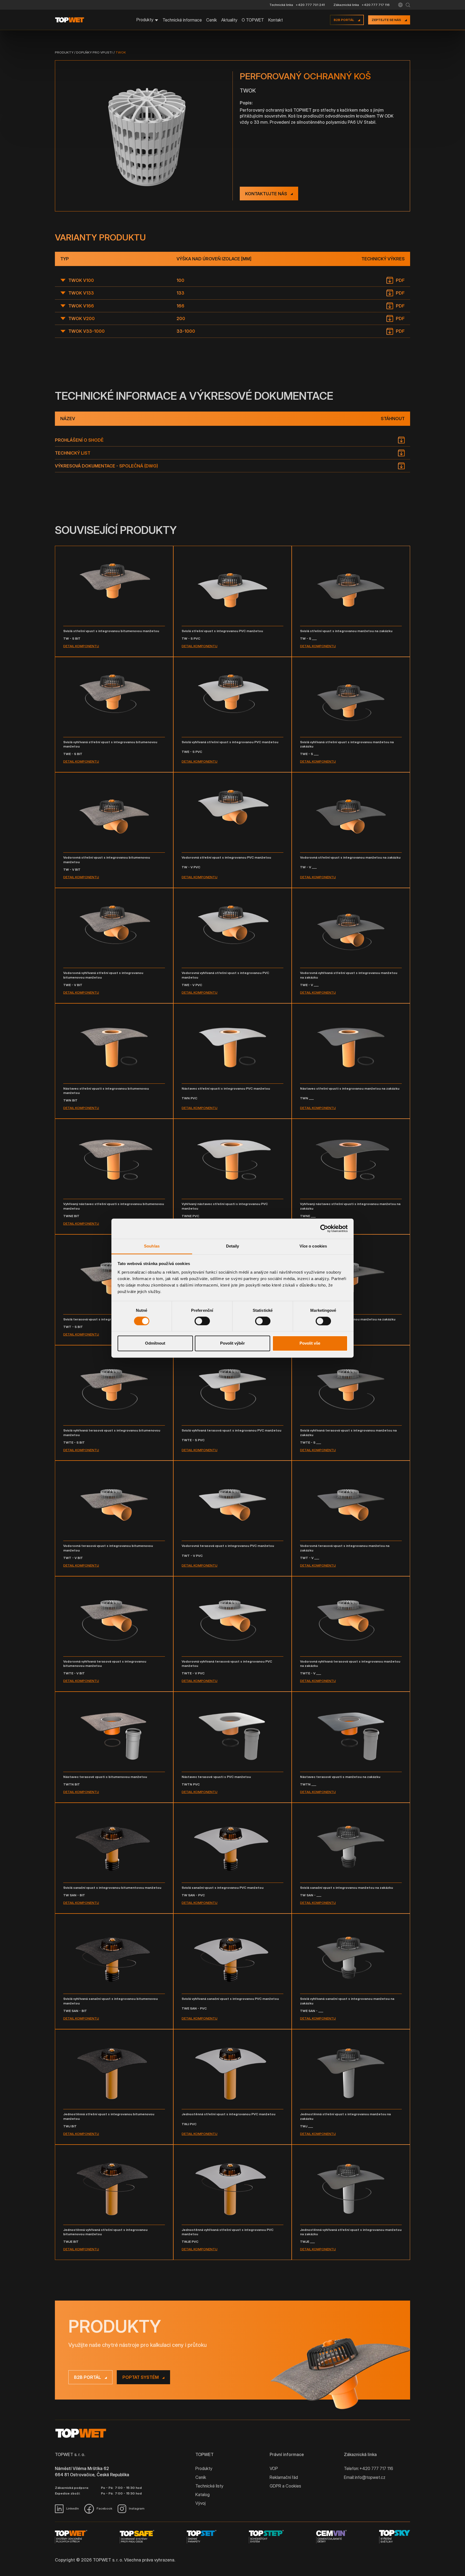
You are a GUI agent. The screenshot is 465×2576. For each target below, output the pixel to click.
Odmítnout (155, 1343)
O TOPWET (253, 20)
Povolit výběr (232, 1343)
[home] (72, 20)
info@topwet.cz (370, 2477)
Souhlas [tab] (152, 1246)
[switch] (202, 1321)
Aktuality (229, 20)
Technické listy (209, 2486)
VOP (274, 2468)
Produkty (64, 52)
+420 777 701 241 (310, 5)
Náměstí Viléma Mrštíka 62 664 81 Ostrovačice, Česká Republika (92, 2471)
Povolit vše (310, 1343)
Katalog (202, 2494)
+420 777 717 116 (376, 5)
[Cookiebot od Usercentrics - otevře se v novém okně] (324, 1228)
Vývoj (200, 2503)
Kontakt (276, 20)
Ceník (212, 20)
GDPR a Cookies (285, 2486)
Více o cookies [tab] (313, 1246)
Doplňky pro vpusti (94, 52)
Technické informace (182, 20)
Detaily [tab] (233, 1246)
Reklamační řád (284, 2477)
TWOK (121, 52)
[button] (400, 5)
